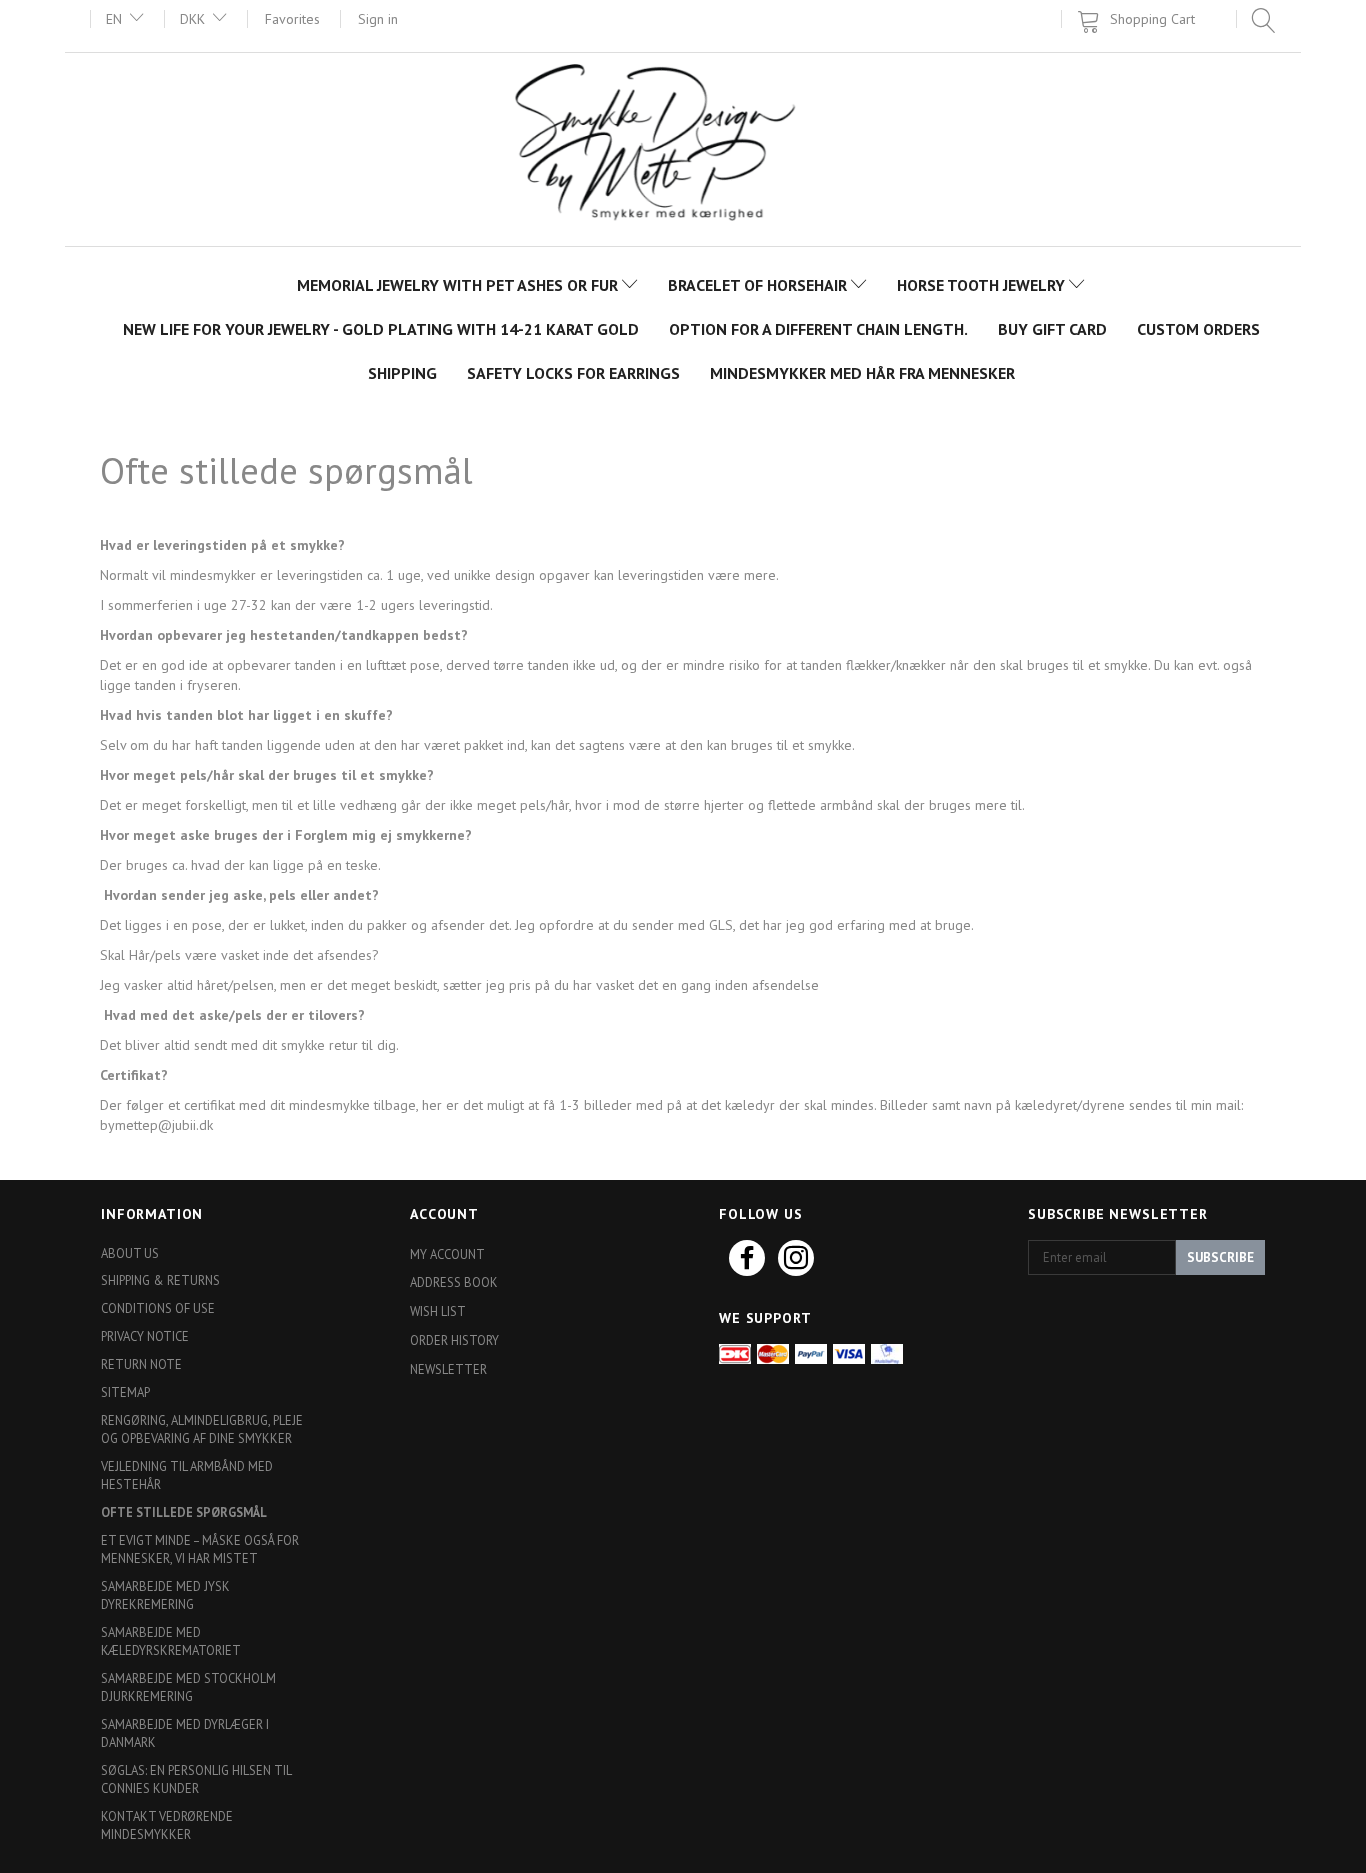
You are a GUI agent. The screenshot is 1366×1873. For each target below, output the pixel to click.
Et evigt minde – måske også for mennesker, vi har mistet (200, 1549)
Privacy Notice (145, 1336)
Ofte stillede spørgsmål (184, 1512)
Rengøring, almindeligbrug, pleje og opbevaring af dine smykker (202, 1429)
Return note (141, 1364)
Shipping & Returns (160, 1280)
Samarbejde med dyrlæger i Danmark (185, 1733)
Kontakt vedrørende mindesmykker (167, 1825)
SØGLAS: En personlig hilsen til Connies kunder (196, 1779)
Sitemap (125, 1392)
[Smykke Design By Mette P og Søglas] (683, 147)
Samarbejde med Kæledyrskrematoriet (171, 1641)
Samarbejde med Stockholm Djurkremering (188, 1687)
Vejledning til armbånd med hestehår (187, 1475)
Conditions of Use (158, 1308)
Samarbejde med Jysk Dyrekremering (165, 1595)
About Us (130, 1253)
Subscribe (1220, 1257)
